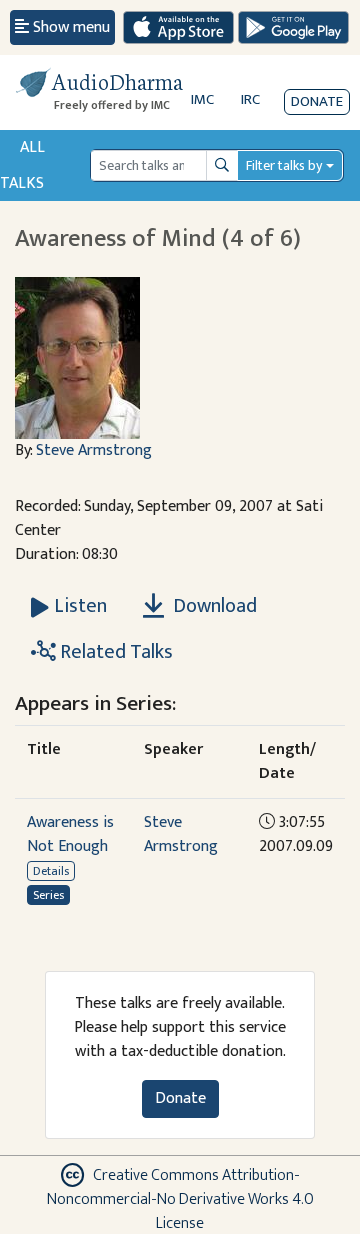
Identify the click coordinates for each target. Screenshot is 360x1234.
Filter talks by (284, 165)
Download (213, 606)
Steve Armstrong (94, 450)
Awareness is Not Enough (70, 834)
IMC (202, 99)
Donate (317, 101)
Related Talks (114, 652)
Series (48, 895)
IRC (250, 99)
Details (51, 871)
